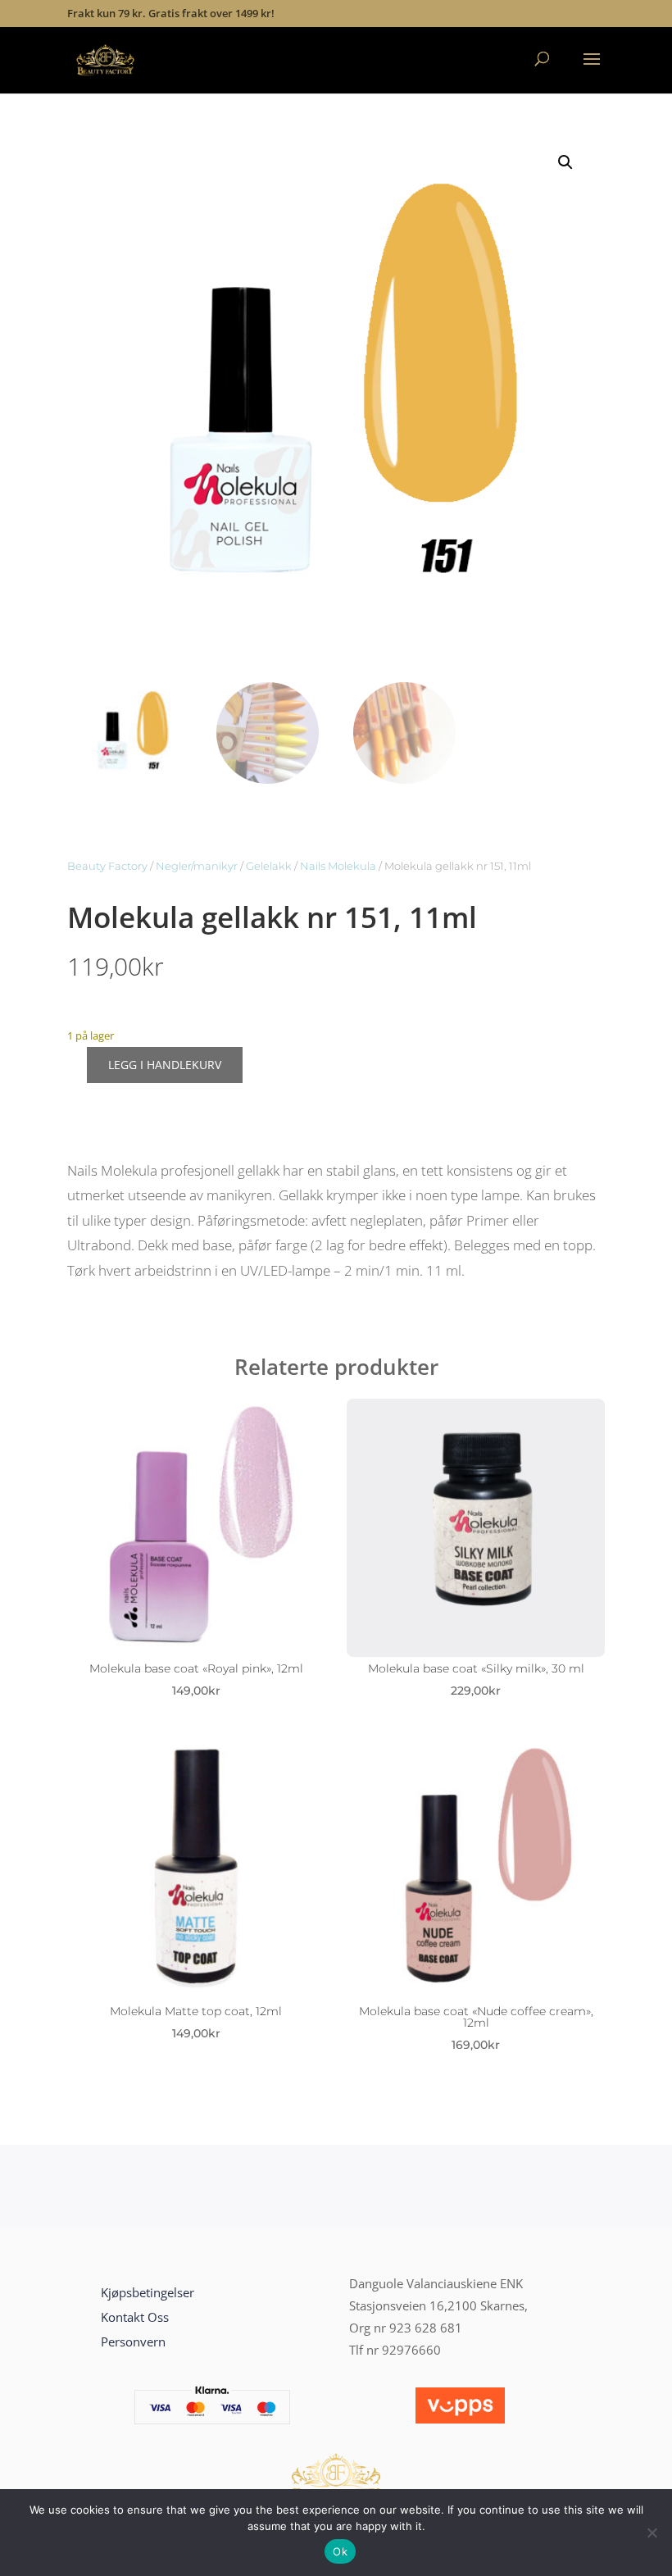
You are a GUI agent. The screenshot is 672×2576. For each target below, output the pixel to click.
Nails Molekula (338, 866)
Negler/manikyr (197, 866)
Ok (340, 2551)
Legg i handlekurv (165, 1065)
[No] (652, 2533)
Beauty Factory (107, 866)
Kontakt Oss (135, 2317)
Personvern (133, 2342)
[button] (565, 162)
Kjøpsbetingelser (148, 2292)
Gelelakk (269, 866)
